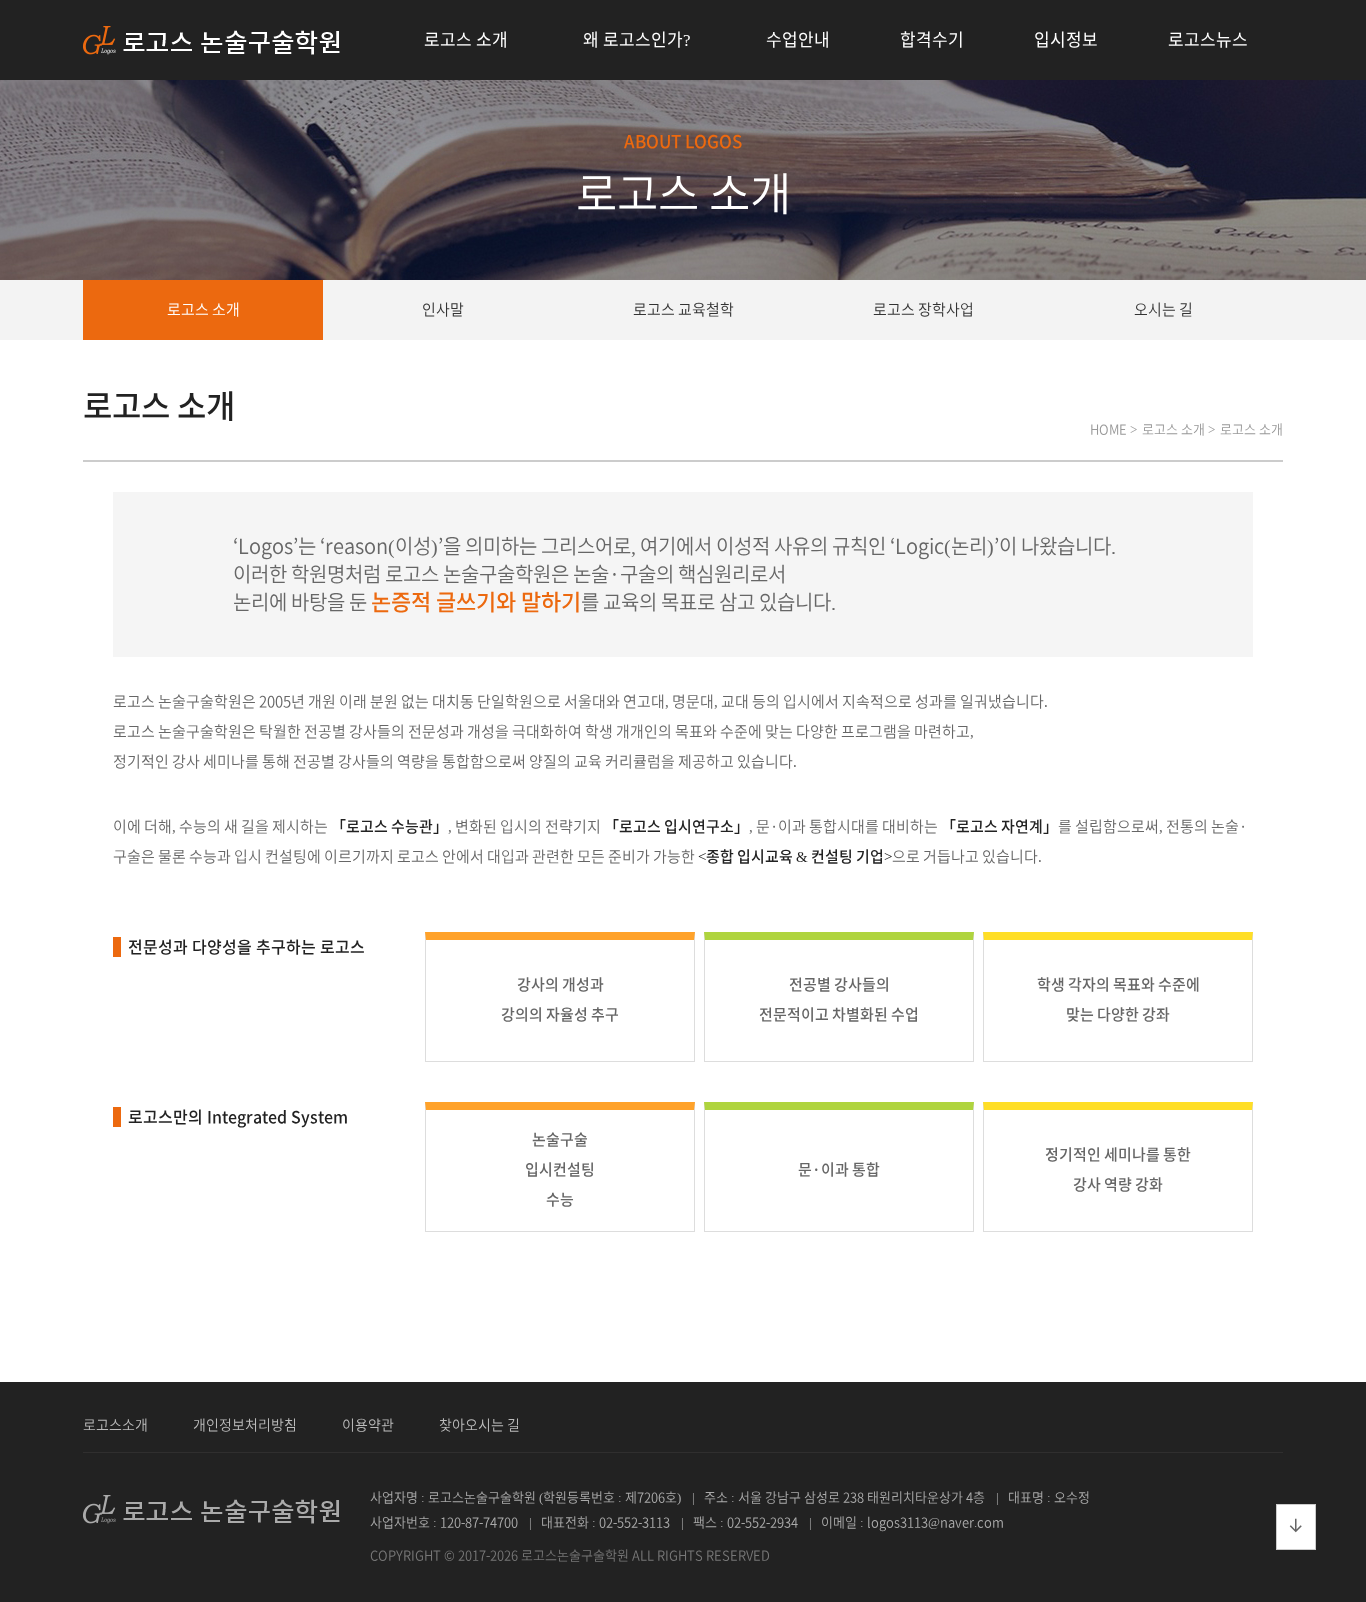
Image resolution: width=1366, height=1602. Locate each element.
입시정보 (1066, 39)
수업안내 (798, 39)
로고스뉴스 (1208, 39)
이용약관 (368, 1425)
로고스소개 (115, 1425)
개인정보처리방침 (245, 1425)
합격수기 (932, 39)
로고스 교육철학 (683, 309)
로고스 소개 (466, 39)
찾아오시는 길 (479, 1425)
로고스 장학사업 (923, 309)
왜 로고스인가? (637, 39)
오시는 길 (1163, 309)
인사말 (443, 309)
